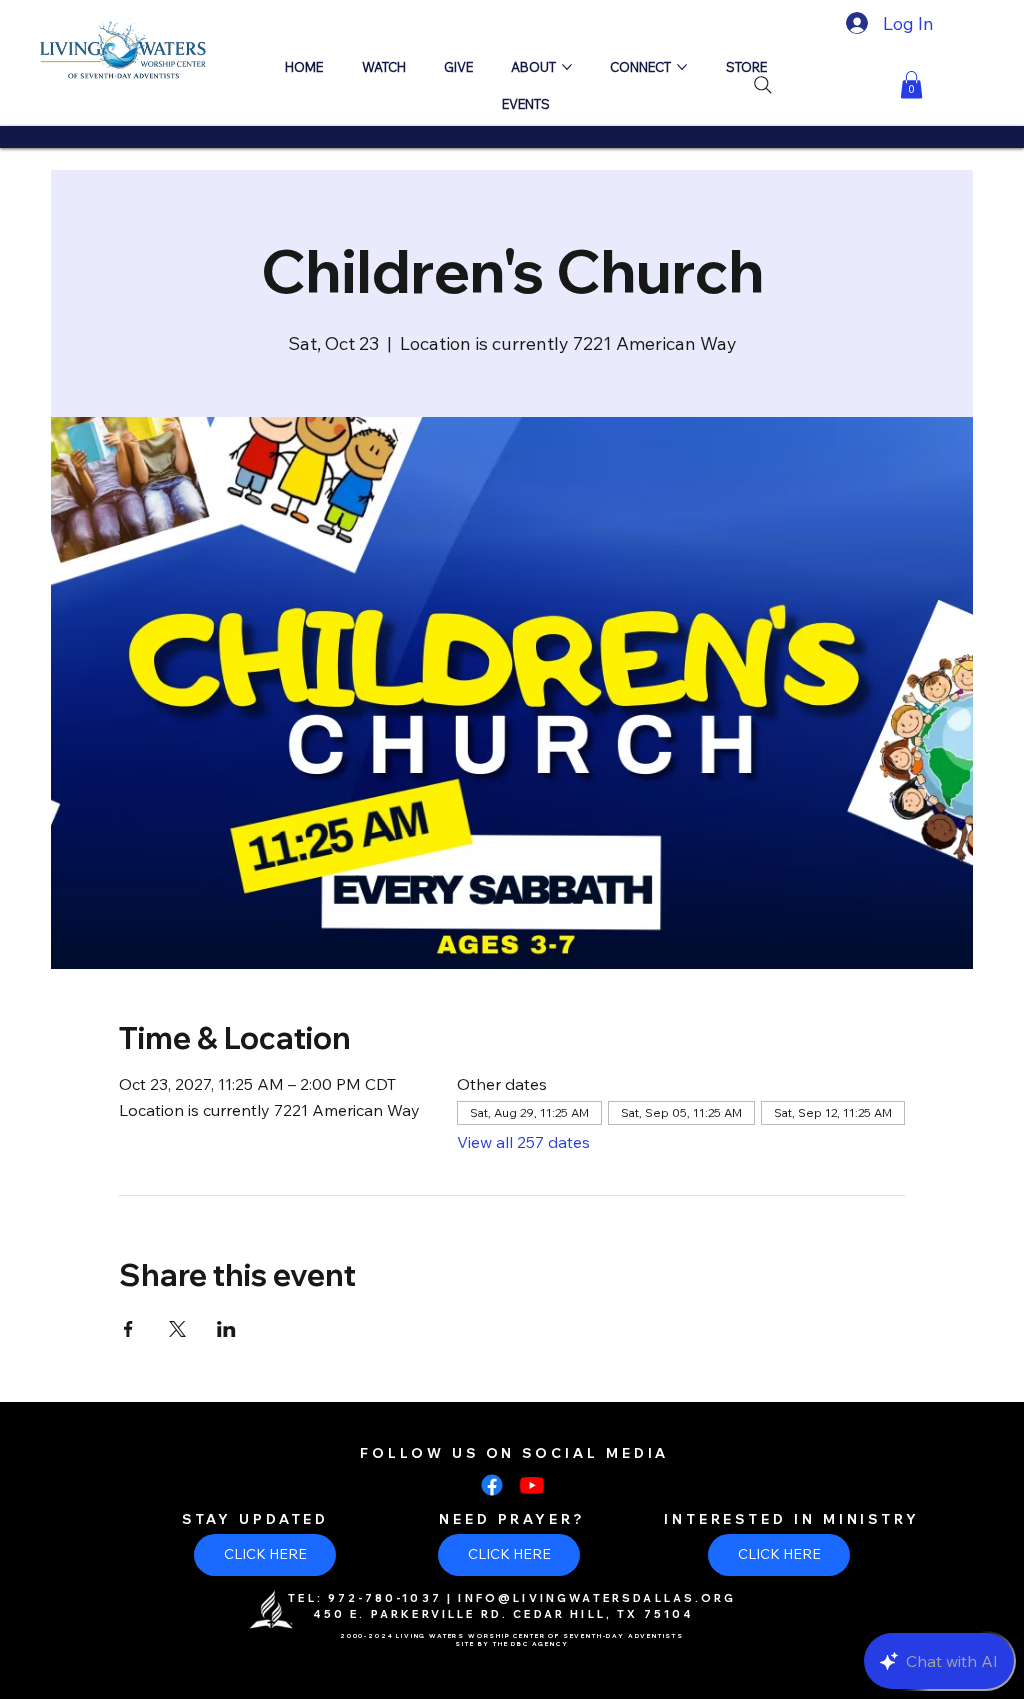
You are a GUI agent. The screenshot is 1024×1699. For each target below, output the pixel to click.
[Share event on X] (177, 1329)
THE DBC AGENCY (531, 1644)
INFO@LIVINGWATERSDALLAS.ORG (596, 1598)
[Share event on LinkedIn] (226, 1329)
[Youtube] (532, 1485)
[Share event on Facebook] (128, 1329)
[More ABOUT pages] (567, 67)
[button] (911, 84)
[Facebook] (492, 1485)
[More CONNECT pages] (682, 67)
